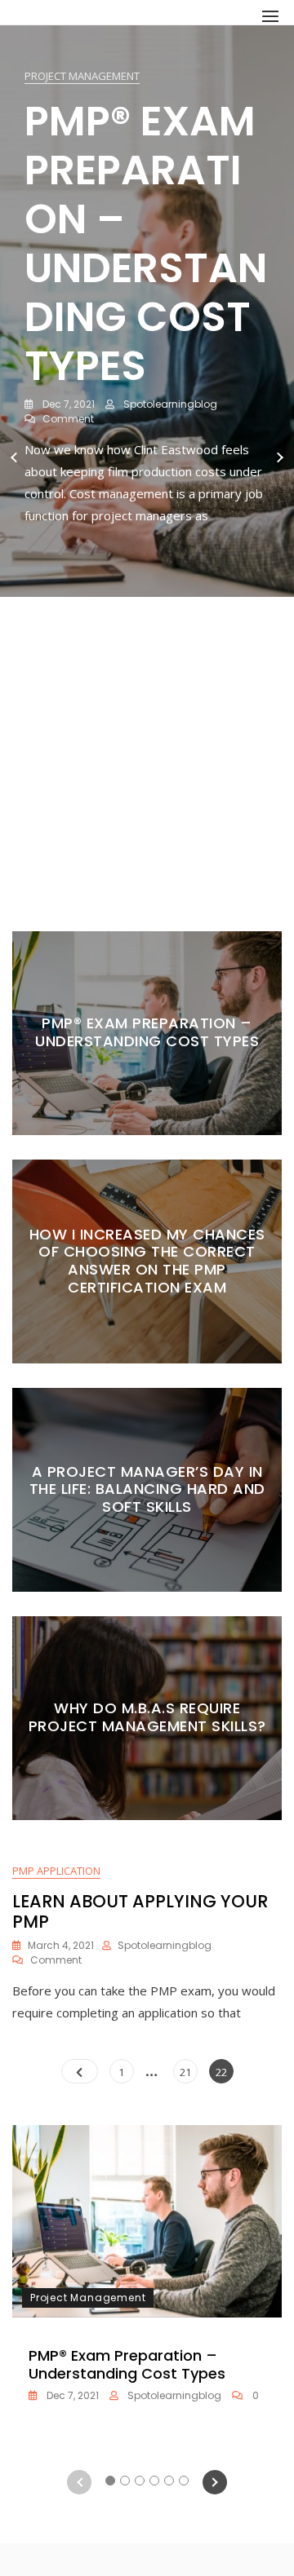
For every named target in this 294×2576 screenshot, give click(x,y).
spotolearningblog (169, 404)
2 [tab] (125, 864)
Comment (68, 419)
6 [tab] (184, 864)
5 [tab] (169, 864)
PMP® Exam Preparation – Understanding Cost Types (146, 243)
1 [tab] (111, 864)
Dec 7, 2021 (67, 404)
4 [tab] (155, 864)
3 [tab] (140, 864)
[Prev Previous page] (80, 2071)
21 (188, 2072)
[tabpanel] (147, 458)
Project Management (82, 76)
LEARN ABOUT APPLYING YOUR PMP (140, 1911)
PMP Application (56, 1871)
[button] (270, 16)
